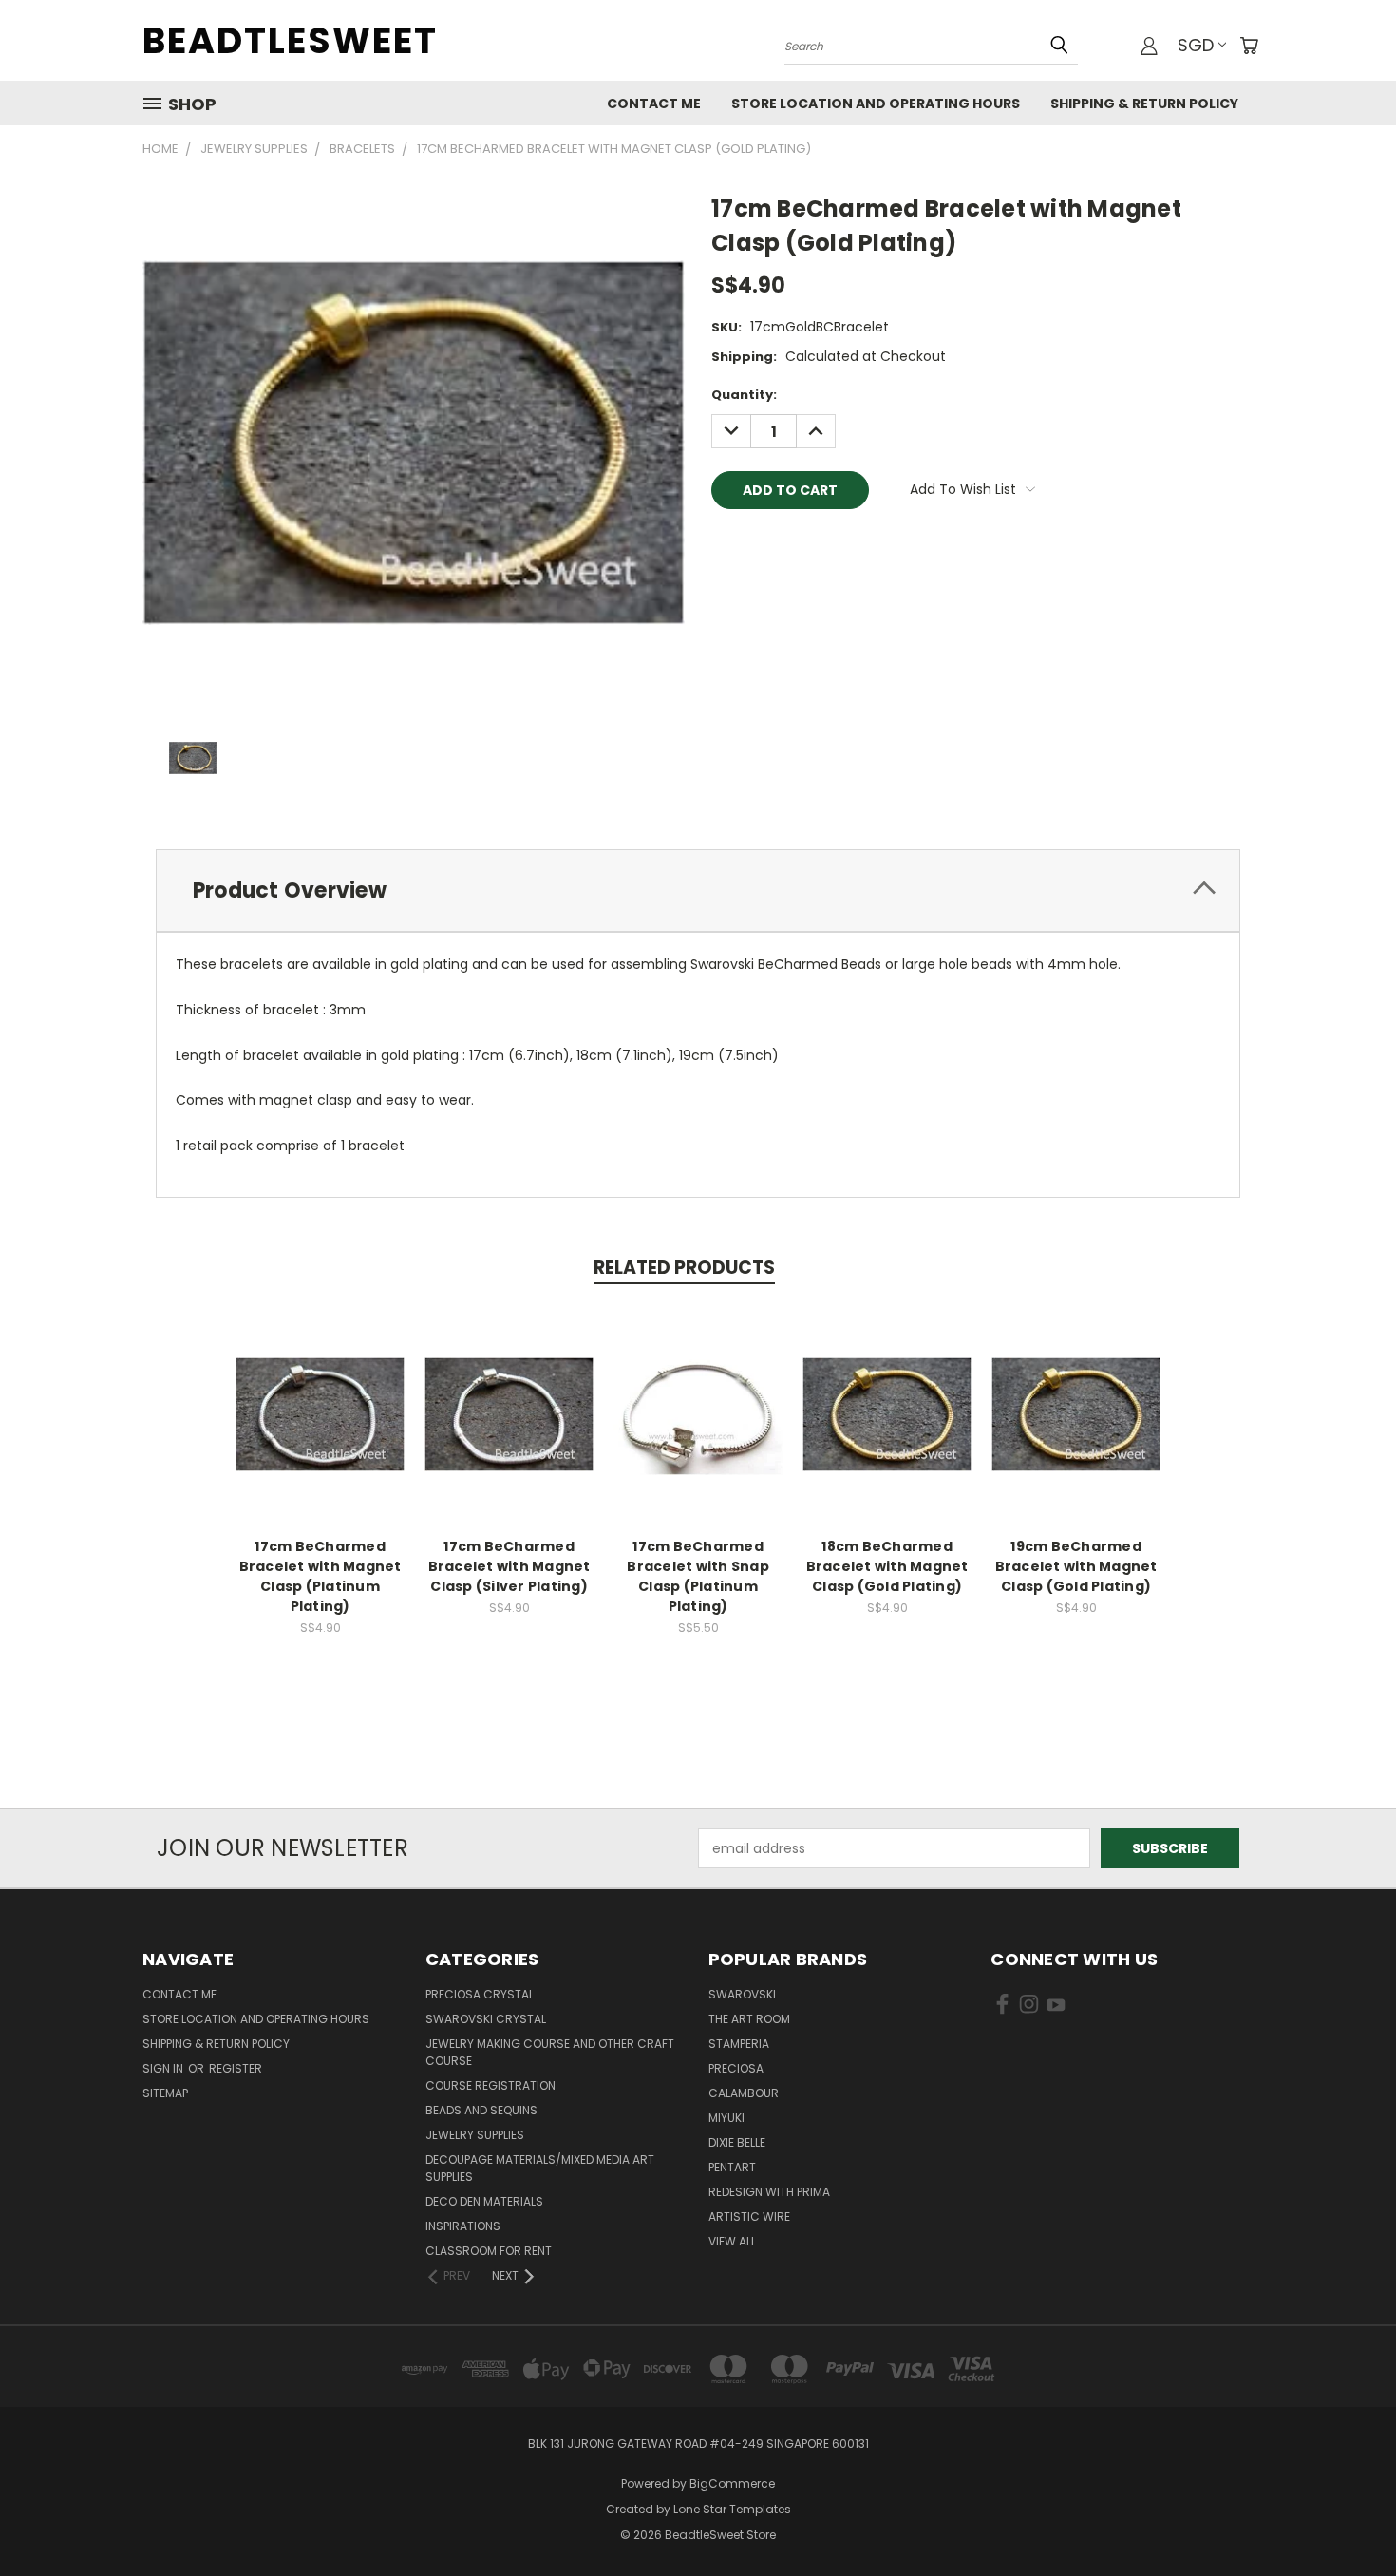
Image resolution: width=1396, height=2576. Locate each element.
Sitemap (165, 2093)
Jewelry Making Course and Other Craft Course (550, 2052)
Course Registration (490, 2085)
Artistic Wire (749, 2216)
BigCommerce (732, 2483)
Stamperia (739, 2044)
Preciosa (736, 2068)
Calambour (744, 2093)
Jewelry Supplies (475, 2135)
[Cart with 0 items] (1249, 46)
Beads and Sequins (481, 2110)
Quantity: (744, 395)
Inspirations (463, 2226)
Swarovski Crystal (486, 2019)
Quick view (320, 1394)
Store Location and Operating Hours (876, 104)
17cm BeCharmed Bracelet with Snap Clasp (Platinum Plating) (698, 1576)
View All (732, 2241)
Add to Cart (321, 1429)
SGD (1196, 45)
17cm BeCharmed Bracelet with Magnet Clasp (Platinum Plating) (321, 1576)
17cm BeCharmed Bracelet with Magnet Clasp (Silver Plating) (509, 1566)
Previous (1346, 2517)
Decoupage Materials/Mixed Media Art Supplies (540, 2168)
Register (236, 2068)
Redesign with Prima (769, 2192)
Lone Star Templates (732, 2509)
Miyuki (726, 2118)
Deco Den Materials (484, 2201)
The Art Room (749, 2019)
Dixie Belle (737, 2142)
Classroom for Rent (489, 2251)
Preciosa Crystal (480, 1994)
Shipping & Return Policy (1144, 104)
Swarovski (742, 1994)
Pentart (732, 2167)
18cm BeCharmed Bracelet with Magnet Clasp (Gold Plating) (887, 1566)
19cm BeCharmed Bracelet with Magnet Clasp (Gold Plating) (1076, 1566)
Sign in (164, 2068)
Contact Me (654, 104)
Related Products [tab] (684, 1268)
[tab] (698, 890)
